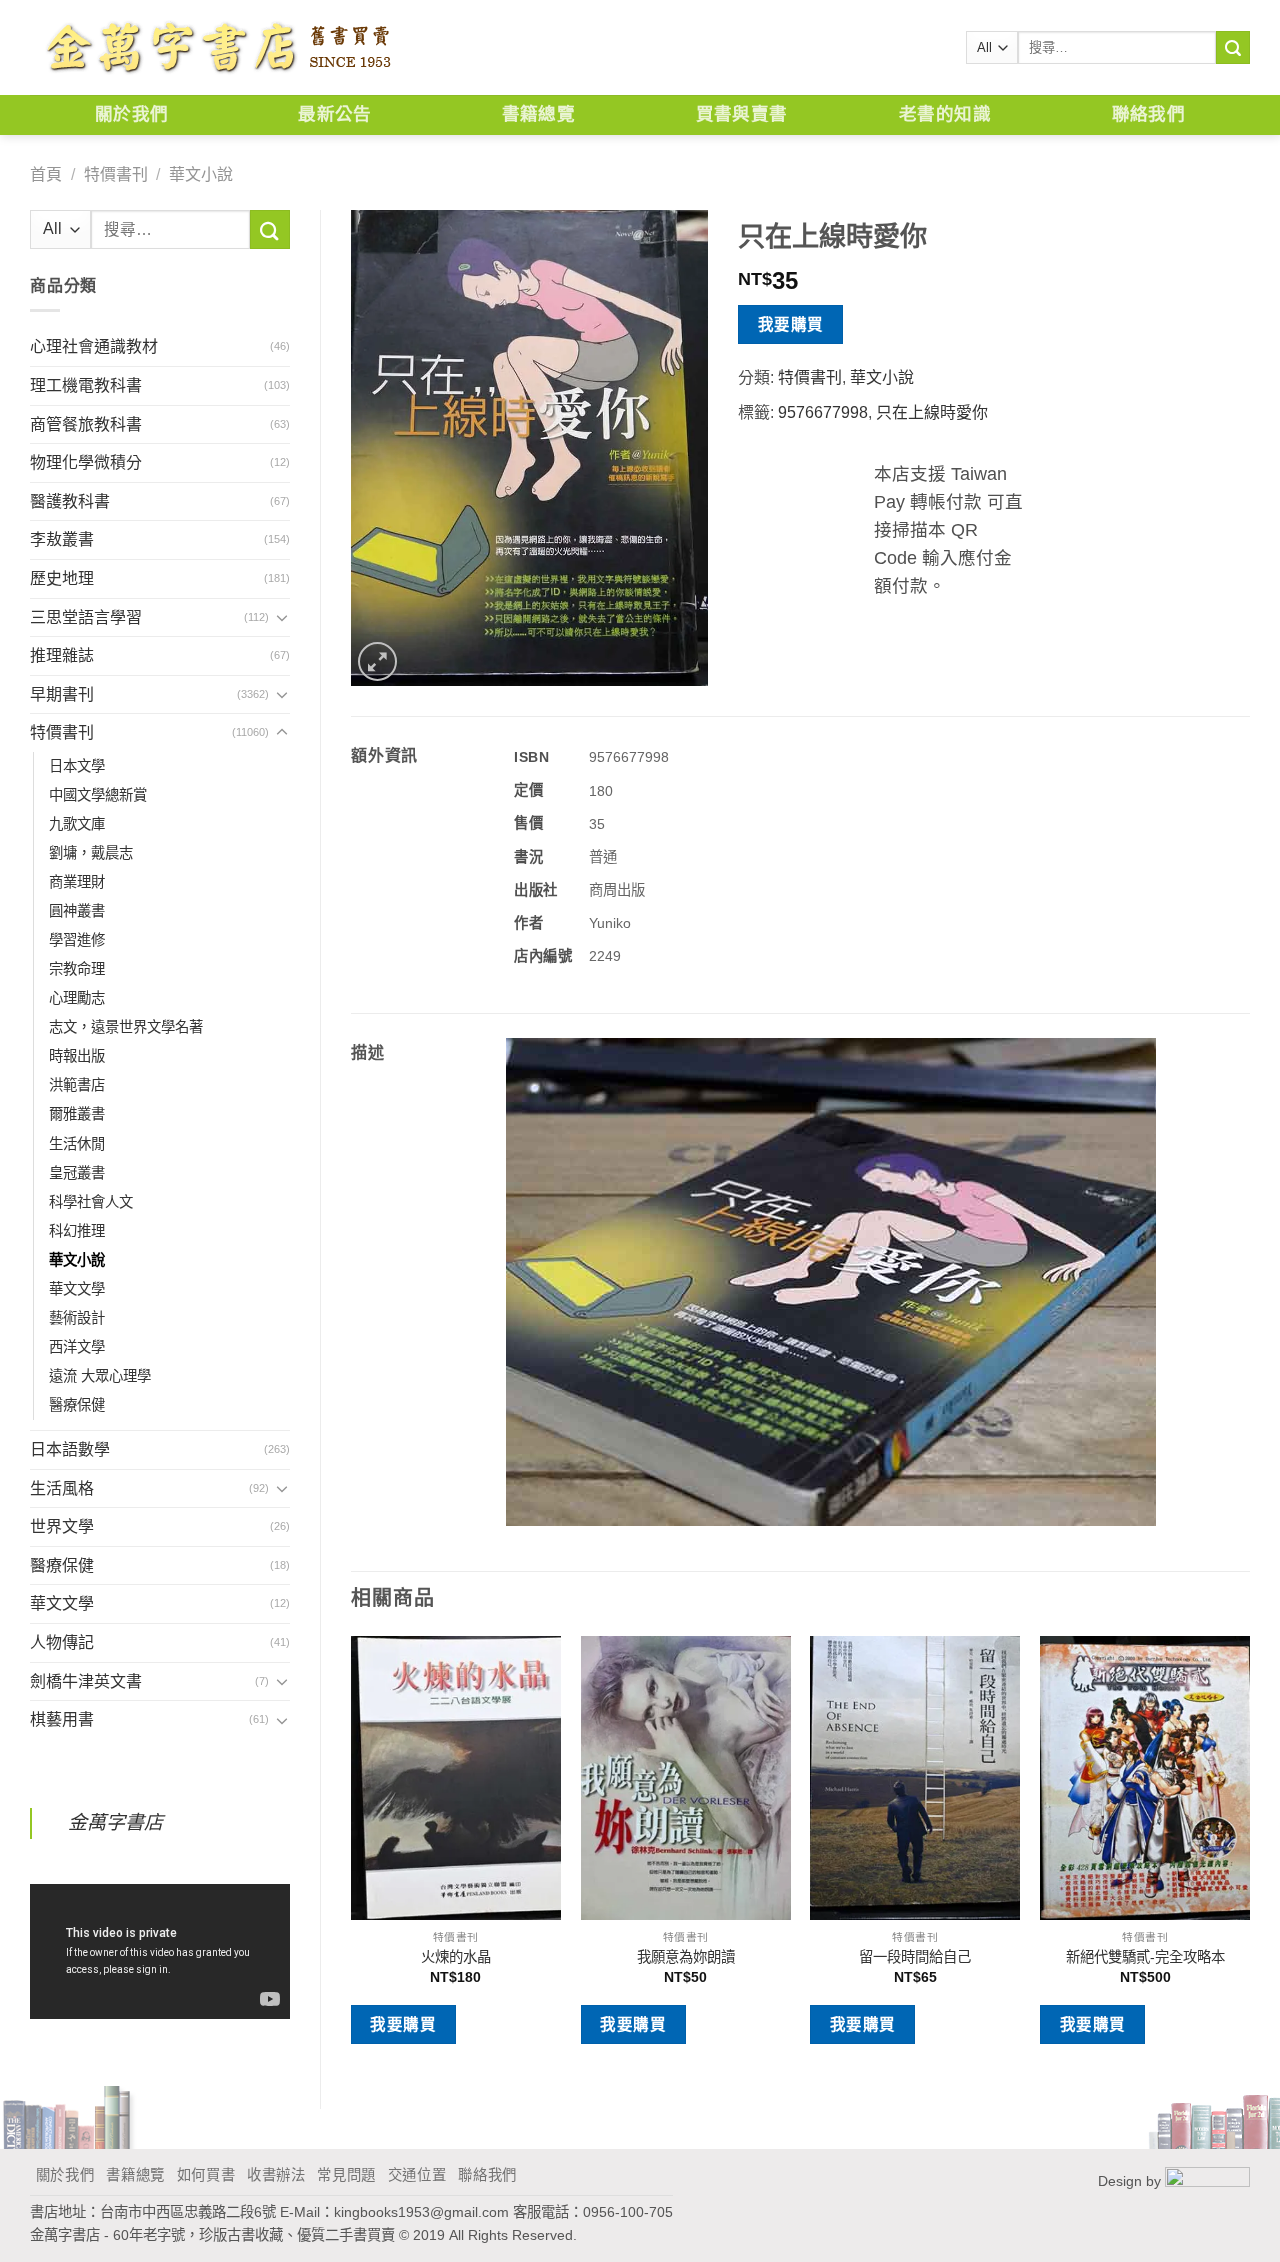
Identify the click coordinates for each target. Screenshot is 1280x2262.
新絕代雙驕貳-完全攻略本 (1145, 1957)
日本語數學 (70, 1449)
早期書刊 (62, 694)
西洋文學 (77, 1347)
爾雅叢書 (77, 1114)
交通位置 (417, 2175)
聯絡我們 (1148, 114)
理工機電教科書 (86, 385)
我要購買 (791, 324)
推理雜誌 (62, 655)
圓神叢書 (77, 911)
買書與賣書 (742, 114)
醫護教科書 (70, 501)
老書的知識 (945, 114)
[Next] (1249, 1855)
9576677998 (823, 412)
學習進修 (77, 940)
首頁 (46, 174)
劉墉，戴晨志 (91, 853)
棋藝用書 (62, 1719)
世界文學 (62, 1526)
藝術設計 (77, 1318)
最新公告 (334, 114)
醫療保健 (77, 1405)
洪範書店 (77, 1085)
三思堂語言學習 (86, 617)
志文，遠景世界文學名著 (126, 1027)
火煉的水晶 (456, 1957)
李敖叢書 (62, 539)
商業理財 (77, 882)
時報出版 (77, 1056)
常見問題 (346, 2175)
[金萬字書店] (217, 48)
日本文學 (77, 766)
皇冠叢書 (77, 1173)
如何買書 (206, 2175)
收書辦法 (276, 2175)
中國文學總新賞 (98, 795)
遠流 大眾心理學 (100, 1376)
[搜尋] (1233, 48)
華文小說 (201, 174)
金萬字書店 (115, 1822)
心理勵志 (77, 998)
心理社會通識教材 (94, 346)
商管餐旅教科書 (86, 424)
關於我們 (131, 114)
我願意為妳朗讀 (686, 1957)
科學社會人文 (91, 1202)
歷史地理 (62, 578)
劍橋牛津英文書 (86, 1681)
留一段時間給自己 (915, 1957)
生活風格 (62, 1488)
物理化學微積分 (86, 462)
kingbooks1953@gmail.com (421, 2212)
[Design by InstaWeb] (1207, 2180)
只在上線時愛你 (932, 412)
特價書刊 (116, 174)
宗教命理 (77, 969)
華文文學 (77, 1289)
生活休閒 (77, 1144)
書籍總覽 (538, 114)
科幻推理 (77, 1231)
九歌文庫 (77, 824)
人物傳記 (62, 1642)
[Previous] (352, 1855)
